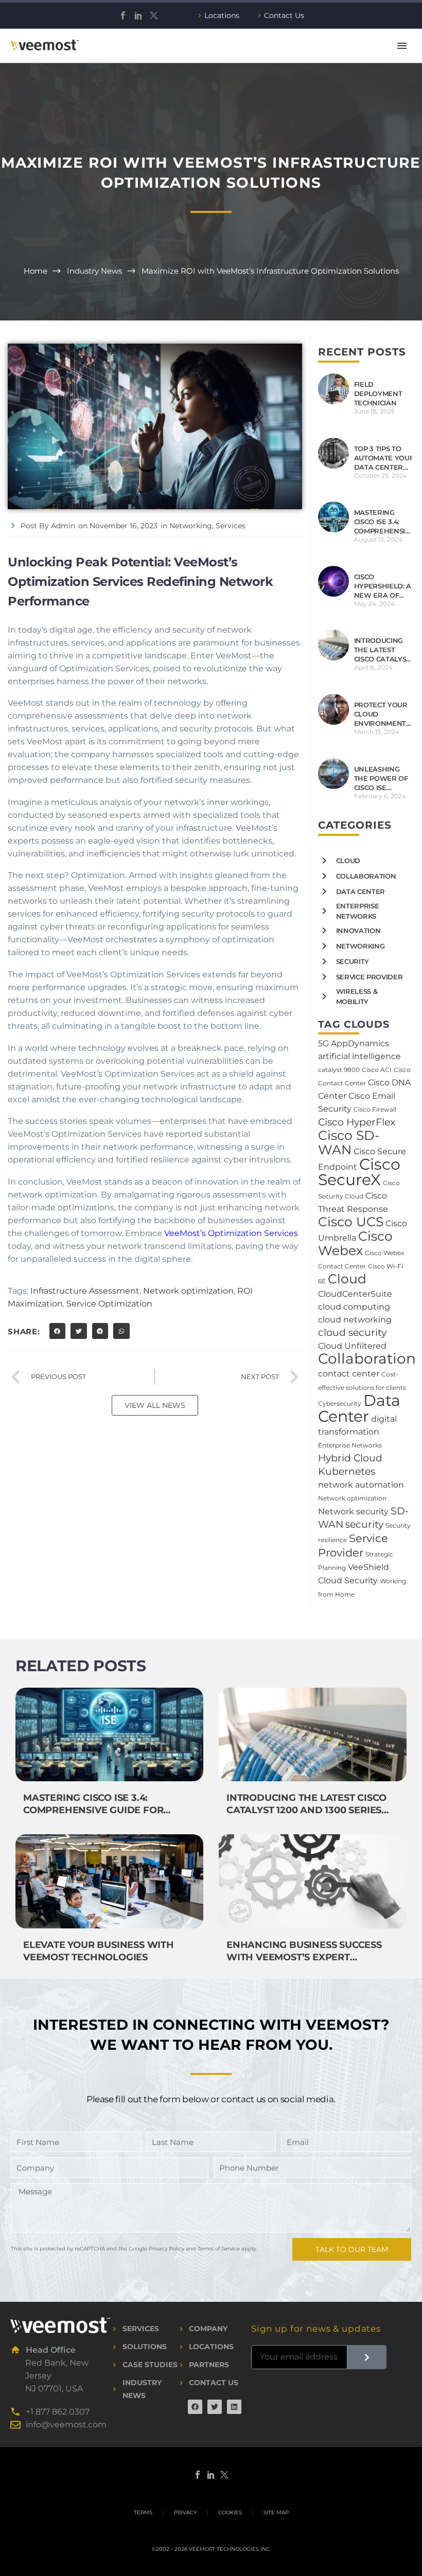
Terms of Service (219, 2249)
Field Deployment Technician (378, 393)
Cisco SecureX (359, 1172)
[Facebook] (123, 15)
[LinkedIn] (138, 15)
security (364, 1524)
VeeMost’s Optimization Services (231, 1233)
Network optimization (188, 1291)
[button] (58, 1331)
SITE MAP (276, 2513)
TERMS (143, 2513)
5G (323, 1043)
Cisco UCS (351, 1222)
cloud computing (354, 1307)
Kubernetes (347, 1471)
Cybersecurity (340, 1403)
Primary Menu (402, 46)
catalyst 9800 (339, 1070)
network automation (361, 1485)
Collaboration (367, 1358)
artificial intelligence (359, 1056)
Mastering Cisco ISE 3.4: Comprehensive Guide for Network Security (93, 1810)
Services (231, 526)
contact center (349, 1374)
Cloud (347, 1279)
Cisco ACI (377, 1070)
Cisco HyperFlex (357, 1122)
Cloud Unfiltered (352, 1346)
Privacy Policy (166, 2249)
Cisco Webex (355, 1243)
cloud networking (355, 1320)
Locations (222, 15)
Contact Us (284, 15)
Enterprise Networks (350, 1445)
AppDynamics (360, 1043)
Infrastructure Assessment (85, 1291)
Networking (191, 526)
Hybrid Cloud (350, 1458)
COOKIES (230, 2513)
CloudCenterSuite (355, 1294)
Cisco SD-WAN (349, 1142)
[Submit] (367, 2357)
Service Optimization (109, 1304)
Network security (353, 1511)
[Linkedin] (234, 2407)
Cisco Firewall (375, 1109)
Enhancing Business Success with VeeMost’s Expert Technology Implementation (305, 1957)
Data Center (359, 1408)
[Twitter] (154, 15)
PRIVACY (185, 2513)
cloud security (352, 1332)
